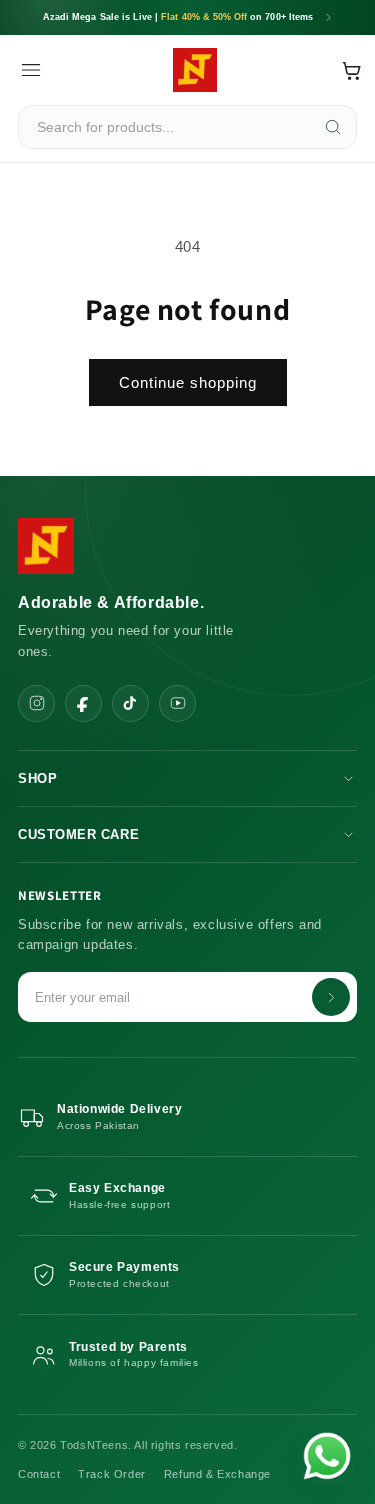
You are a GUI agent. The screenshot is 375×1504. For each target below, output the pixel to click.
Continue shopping (188, 382)
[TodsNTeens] (195, 70)
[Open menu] (31, 70)
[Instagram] (36, 703)
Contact (39, 1474)
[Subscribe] (331, 997)
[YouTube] (177, 703)
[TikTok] (130, 703)
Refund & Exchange (217, 1474)
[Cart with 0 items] (351, 70)
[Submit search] (333, 127)
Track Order (112, 1474)
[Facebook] (83, 703)
